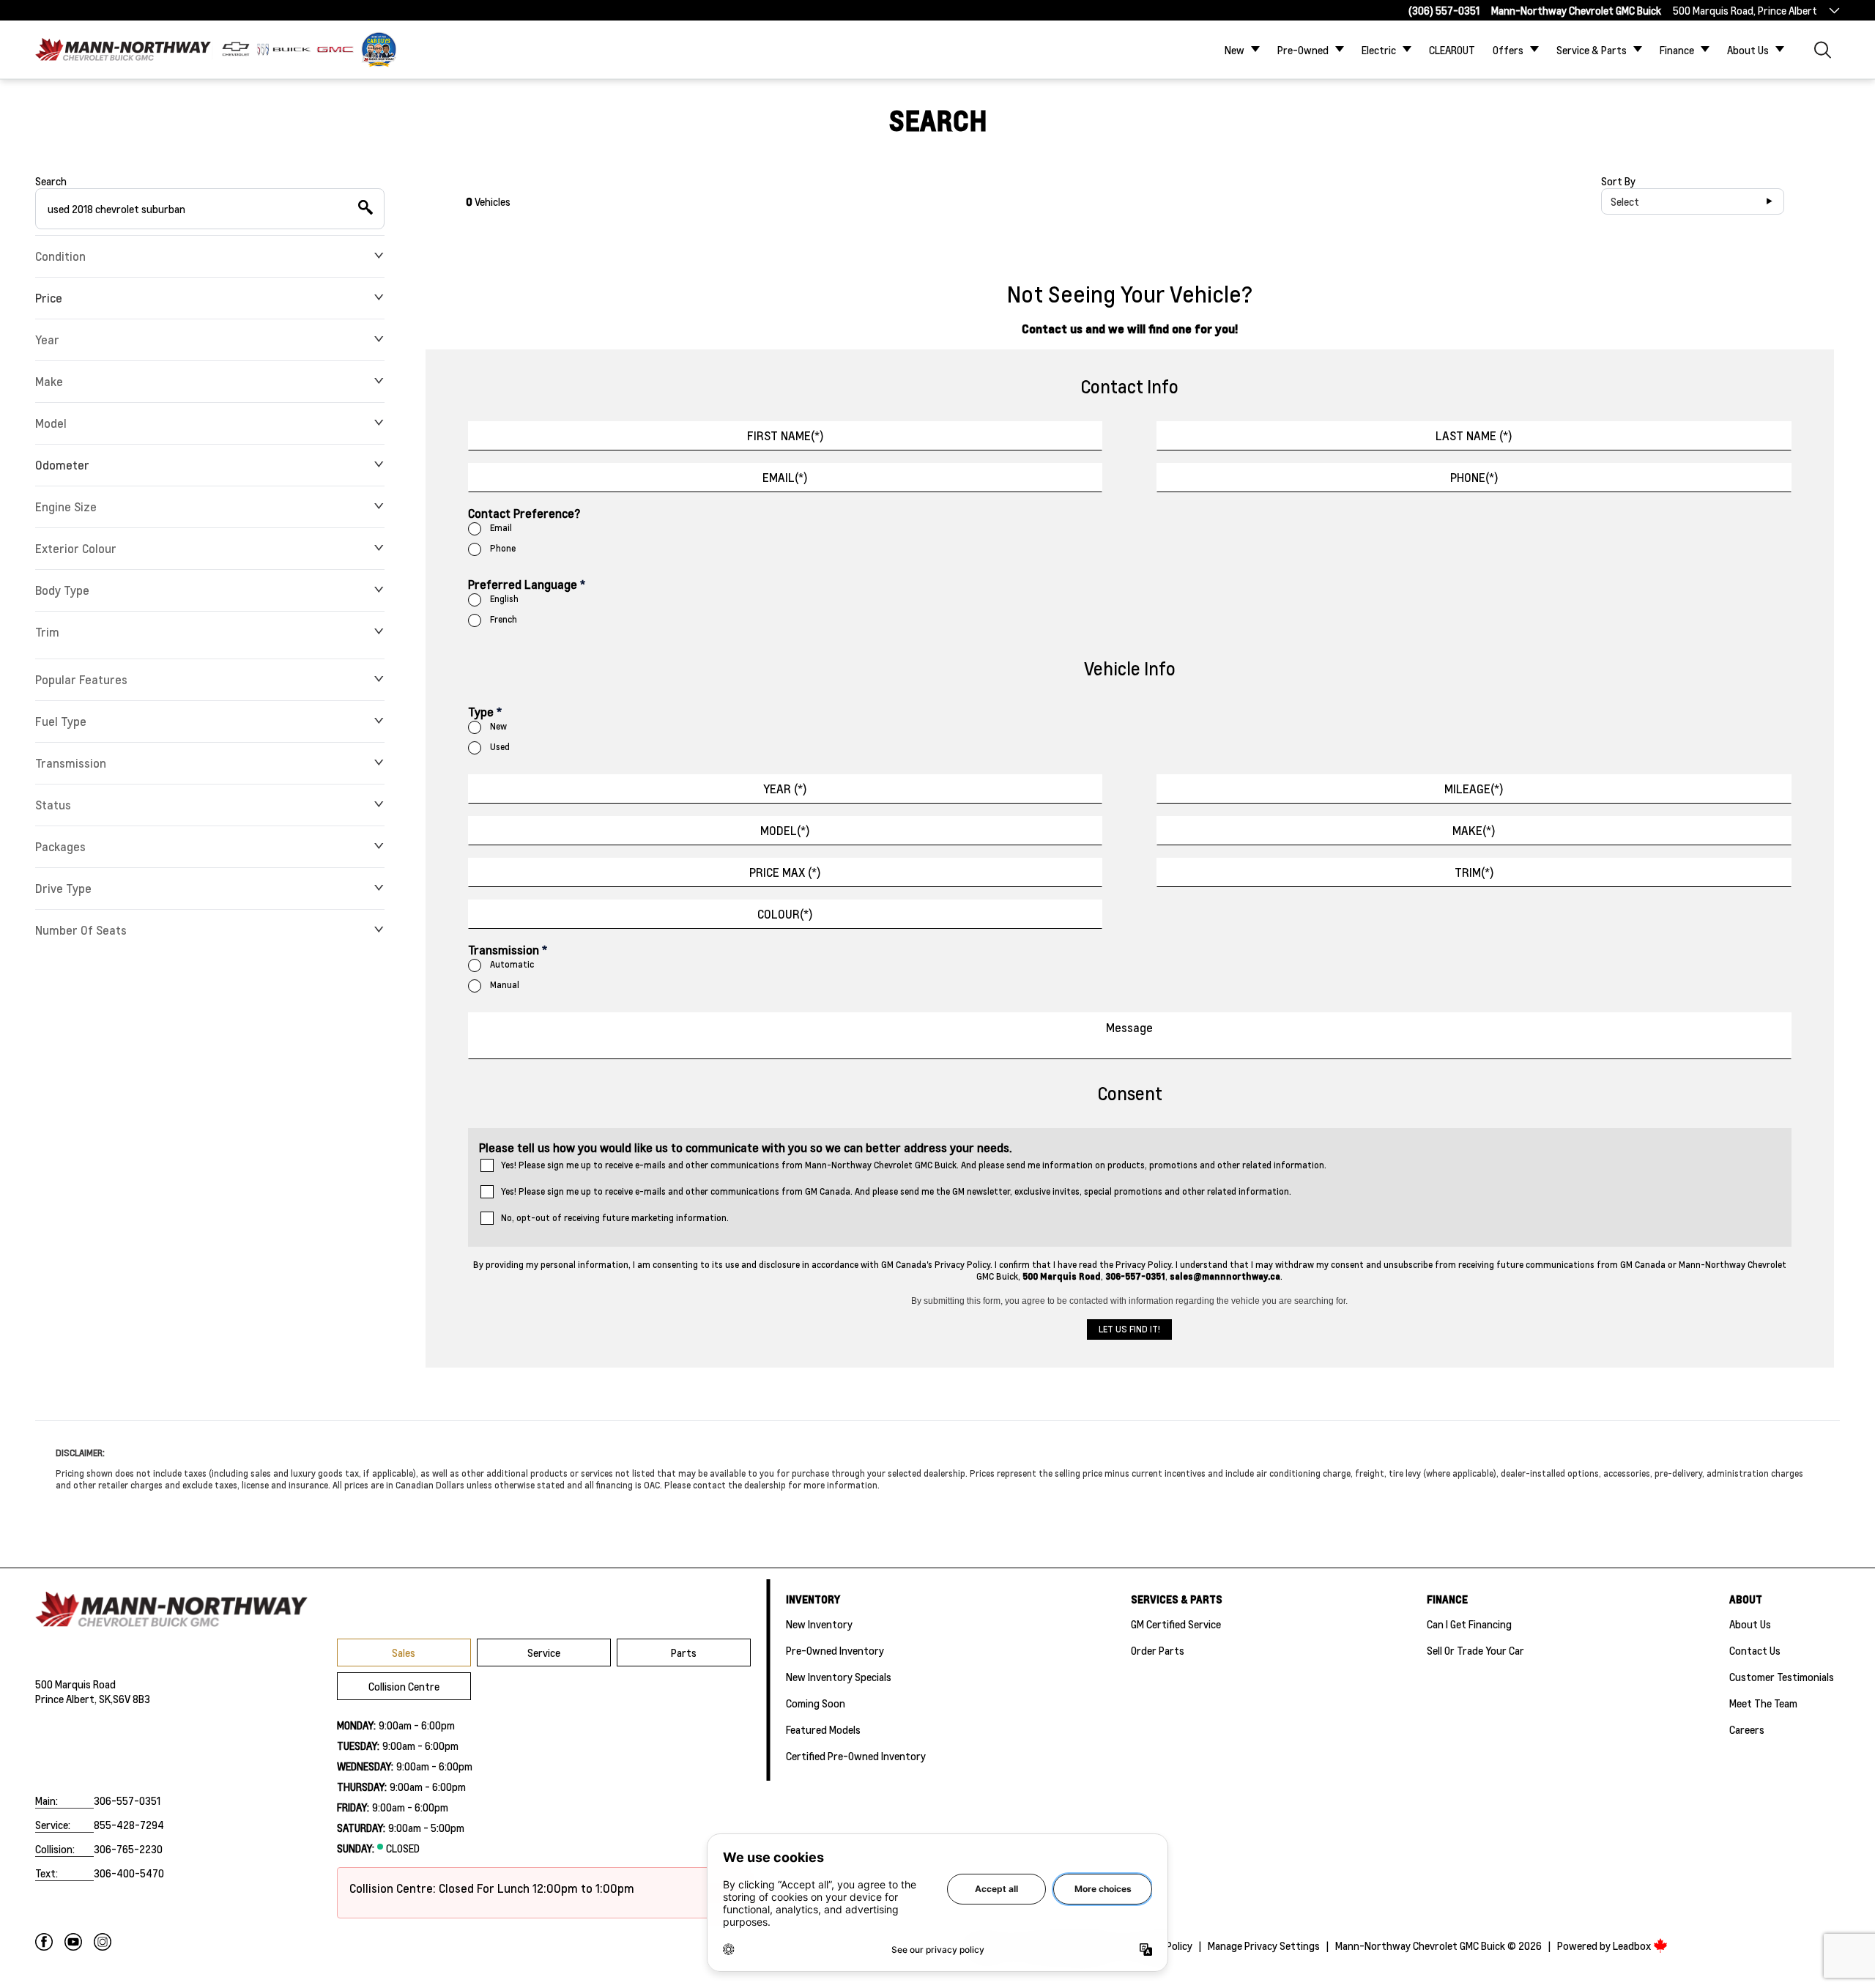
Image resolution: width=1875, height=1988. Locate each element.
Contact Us (1755, 1650)
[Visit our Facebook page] (44, 1942)
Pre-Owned (1303, 50)
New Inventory (819, 1624)
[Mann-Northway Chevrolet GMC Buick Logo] (123, 49)
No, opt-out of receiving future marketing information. (615, 1218)
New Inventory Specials (839, 1677)
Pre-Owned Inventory (835, 1650)
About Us (1748, 50)
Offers (1508, 50)
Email (501, 528)
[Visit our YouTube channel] (73, 1942)
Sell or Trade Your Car (1475, 1650)
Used (500, 747)
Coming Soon (816, 1703)
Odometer (62, 465)
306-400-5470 (129, 1873)
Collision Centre (404, 1686)
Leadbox (1633, 1946)
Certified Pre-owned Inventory (856, 1756)
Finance (1677, 50)
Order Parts (1158, 1650)
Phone (503, 548)
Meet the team (1763, 1703)
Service (544, 1653)
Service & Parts (1592, 50)
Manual (505, 985)
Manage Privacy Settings (1264, 1946)
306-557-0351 (127, 1800)
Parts (684, 1653)
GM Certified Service (1176, 1624)
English (504, 599)
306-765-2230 (128, 1849)
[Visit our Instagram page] (103, 1942)
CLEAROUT (1452, 50)
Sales (404, 1653)
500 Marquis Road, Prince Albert (1745, 10)
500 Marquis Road (75, 1684)
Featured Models (823, 1729)
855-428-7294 (129, 1825)
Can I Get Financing (1469, 1624)
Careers (1747, 1729)
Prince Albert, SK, (74, 1699)
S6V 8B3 (131, 1699)
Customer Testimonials (1782, 1677)
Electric (1379, 50)
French (504, 619)
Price (49, 298)
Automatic (512, 964)
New (1234, 50)
